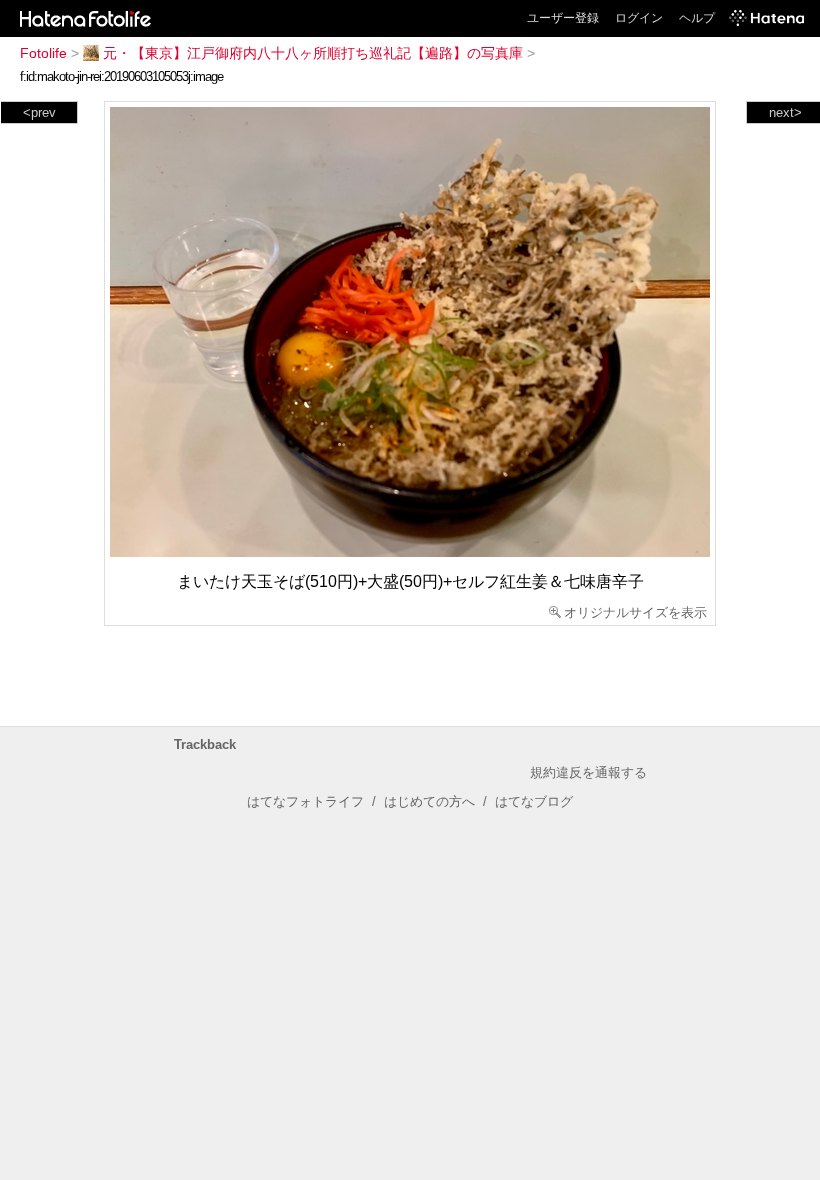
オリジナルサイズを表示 (635, 612)
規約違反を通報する (588, 772)
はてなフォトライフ (305, 801)
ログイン (639, 18)
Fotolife (43, 53)
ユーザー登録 (563, 18)
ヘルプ (697, 18)
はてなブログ (534, 801)
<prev (39, 112)
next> (785, 112)
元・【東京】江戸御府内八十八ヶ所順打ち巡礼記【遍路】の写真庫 (313, 53)
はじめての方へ (429, 801)
